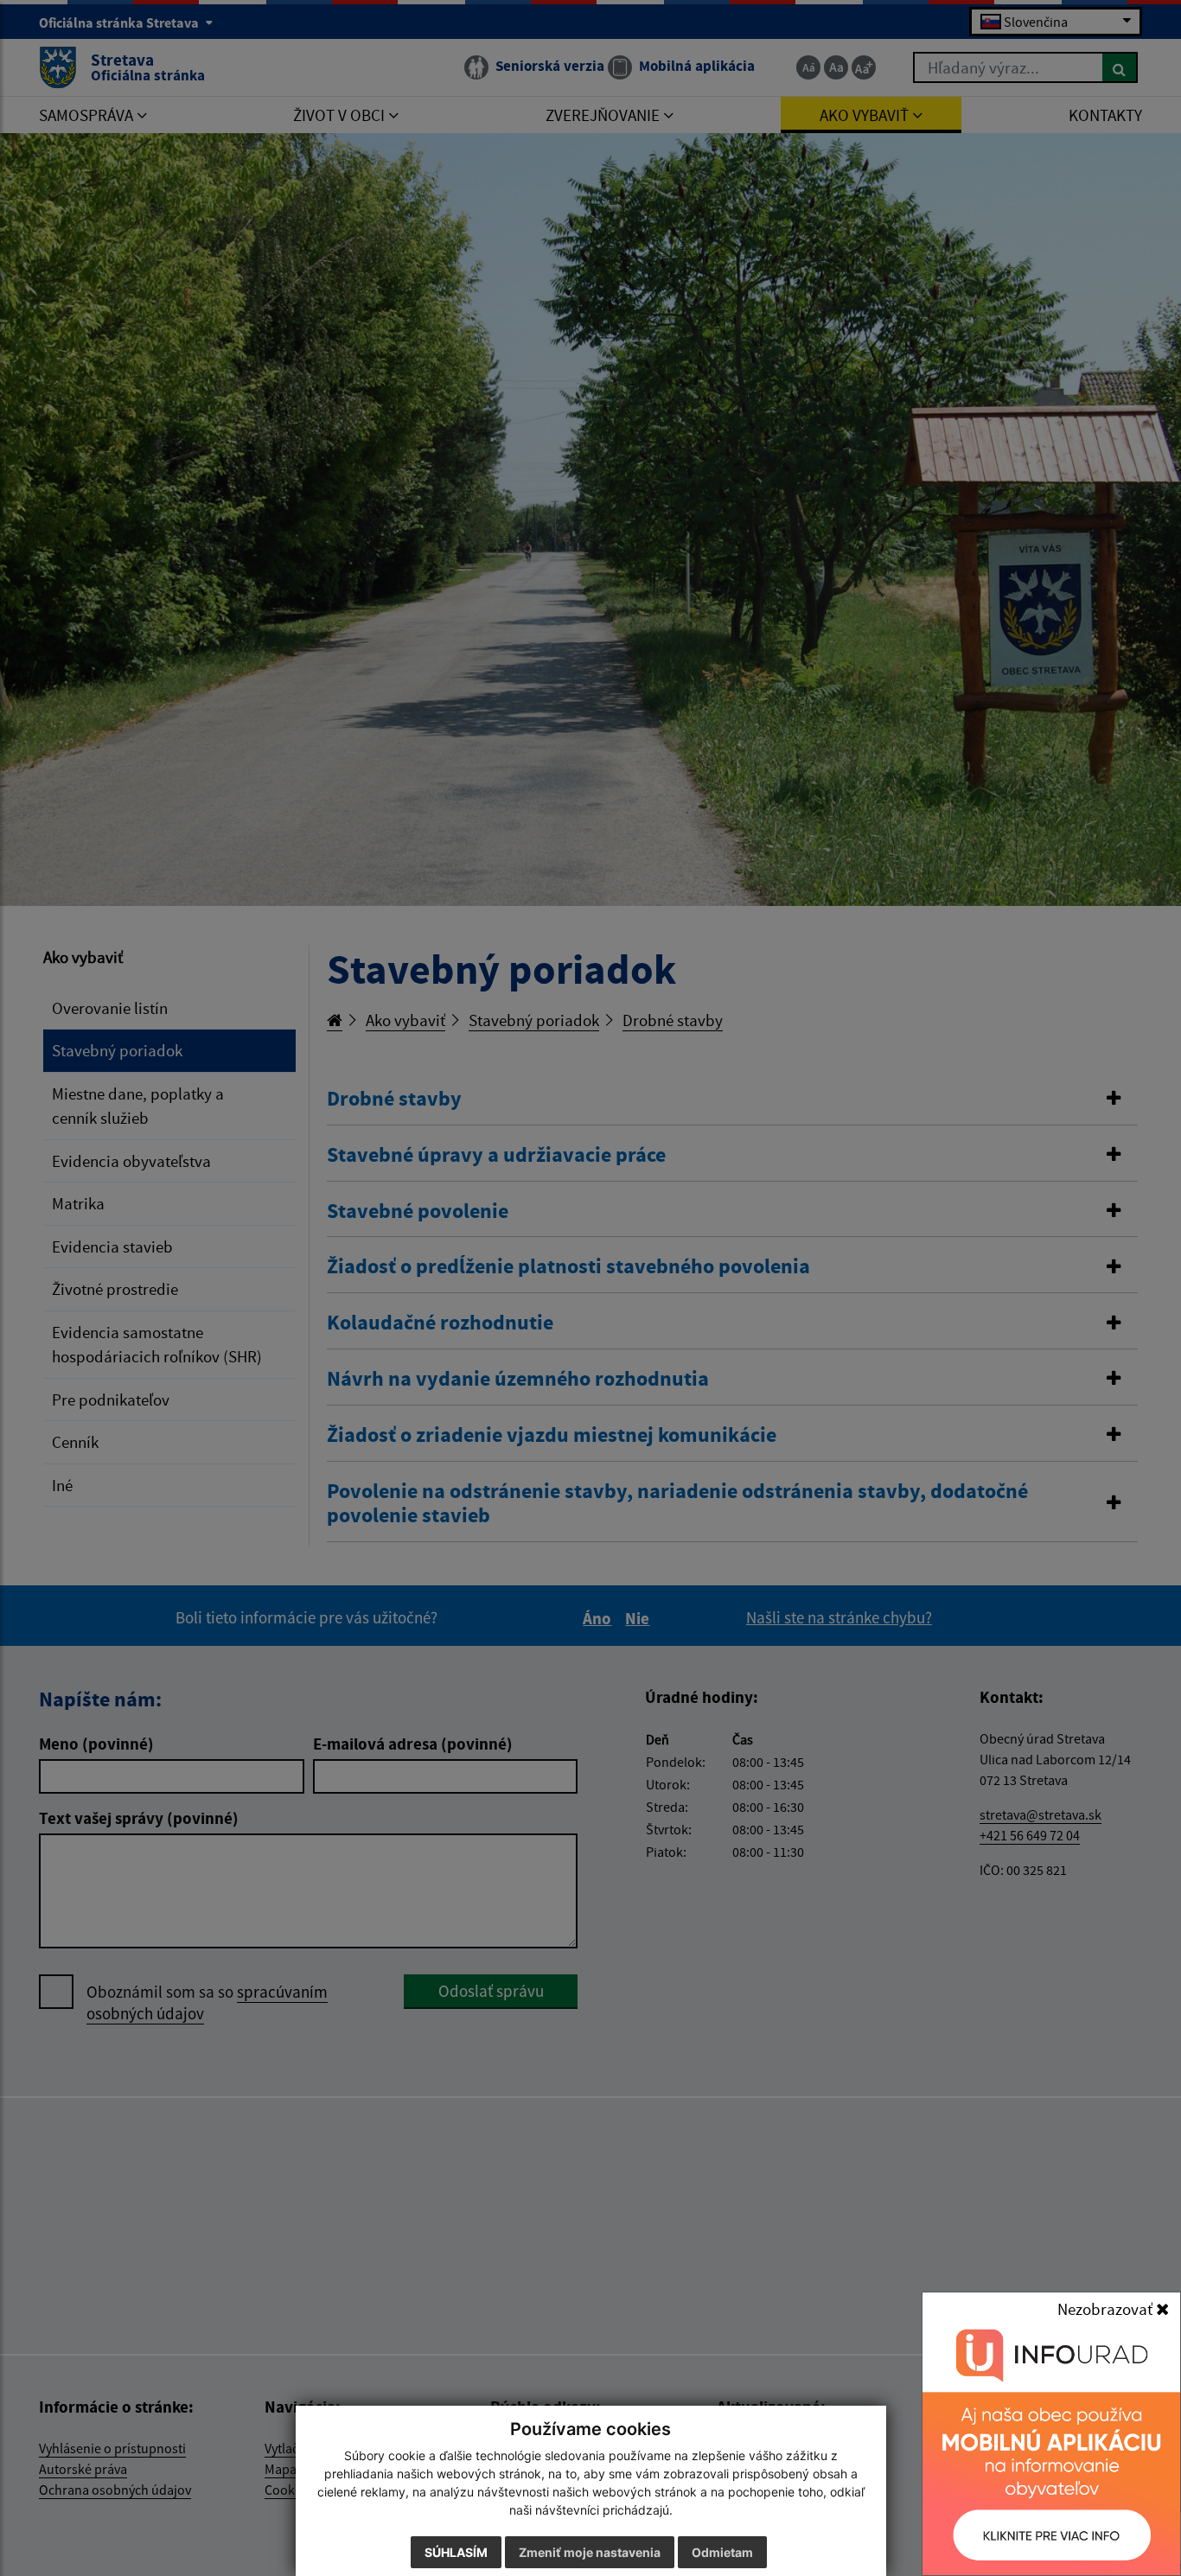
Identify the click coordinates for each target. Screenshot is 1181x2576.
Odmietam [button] (722, 2552)
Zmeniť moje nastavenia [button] (590, 2552)
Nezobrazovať (1107, 2309)
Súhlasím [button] (456, 2552)
